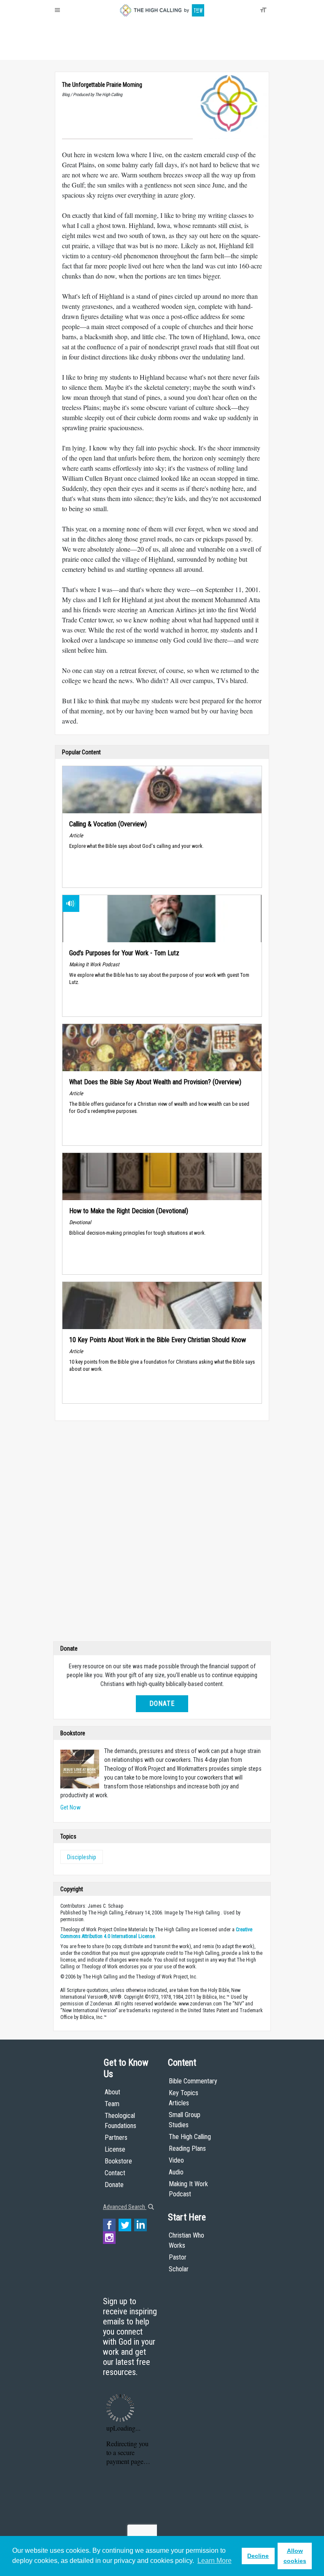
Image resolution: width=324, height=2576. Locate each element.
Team (112, 2104)
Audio (176, 2172)
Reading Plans (187, 2148)
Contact (115, 2173)
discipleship (82, 1857)
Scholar (179, 2269)
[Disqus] (162, 1533)
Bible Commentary (193, 2081)
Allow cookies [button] (295, 2556)
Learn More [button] (215, 2561)
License (115, 2149)
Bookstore (118, 2161)
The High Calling (190, 2137)
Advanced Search (125, 2207)
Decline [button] (258, 2556)
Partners (116, 2138)
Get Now (70, 1807)
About (65, 51)
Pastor (178, 2257)
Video (176, 2160)
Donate (88, 51)
